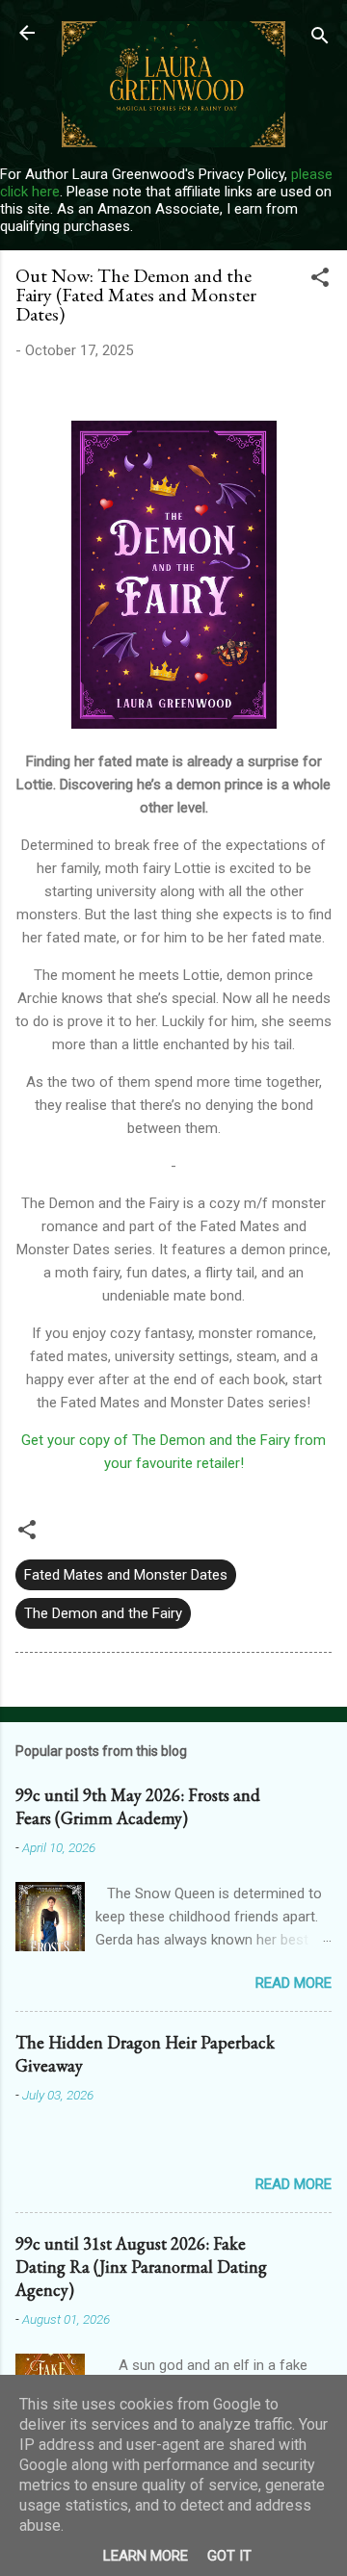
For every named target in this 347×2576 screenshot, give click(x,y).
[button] (320, 281)
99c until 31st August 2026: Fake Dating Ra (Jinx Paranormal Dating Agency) (141, 2267)
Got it (229, 2556)
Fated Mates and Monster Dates (126, 1575)
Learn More (146, 2556)
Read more (294, 1983)
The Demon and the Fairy (103, 1613)
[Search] (320, 39)
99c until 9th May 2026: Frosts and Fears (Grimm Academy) (138, 1806)
